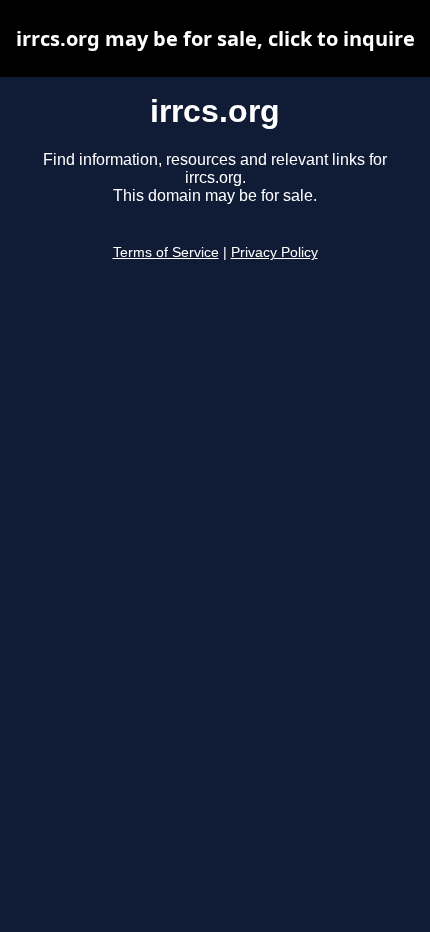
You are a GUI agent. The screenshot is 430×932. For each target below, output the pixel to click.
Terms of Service (166, 252)
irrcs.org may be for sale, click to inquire (215, 38)
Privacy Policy (274, 252)
